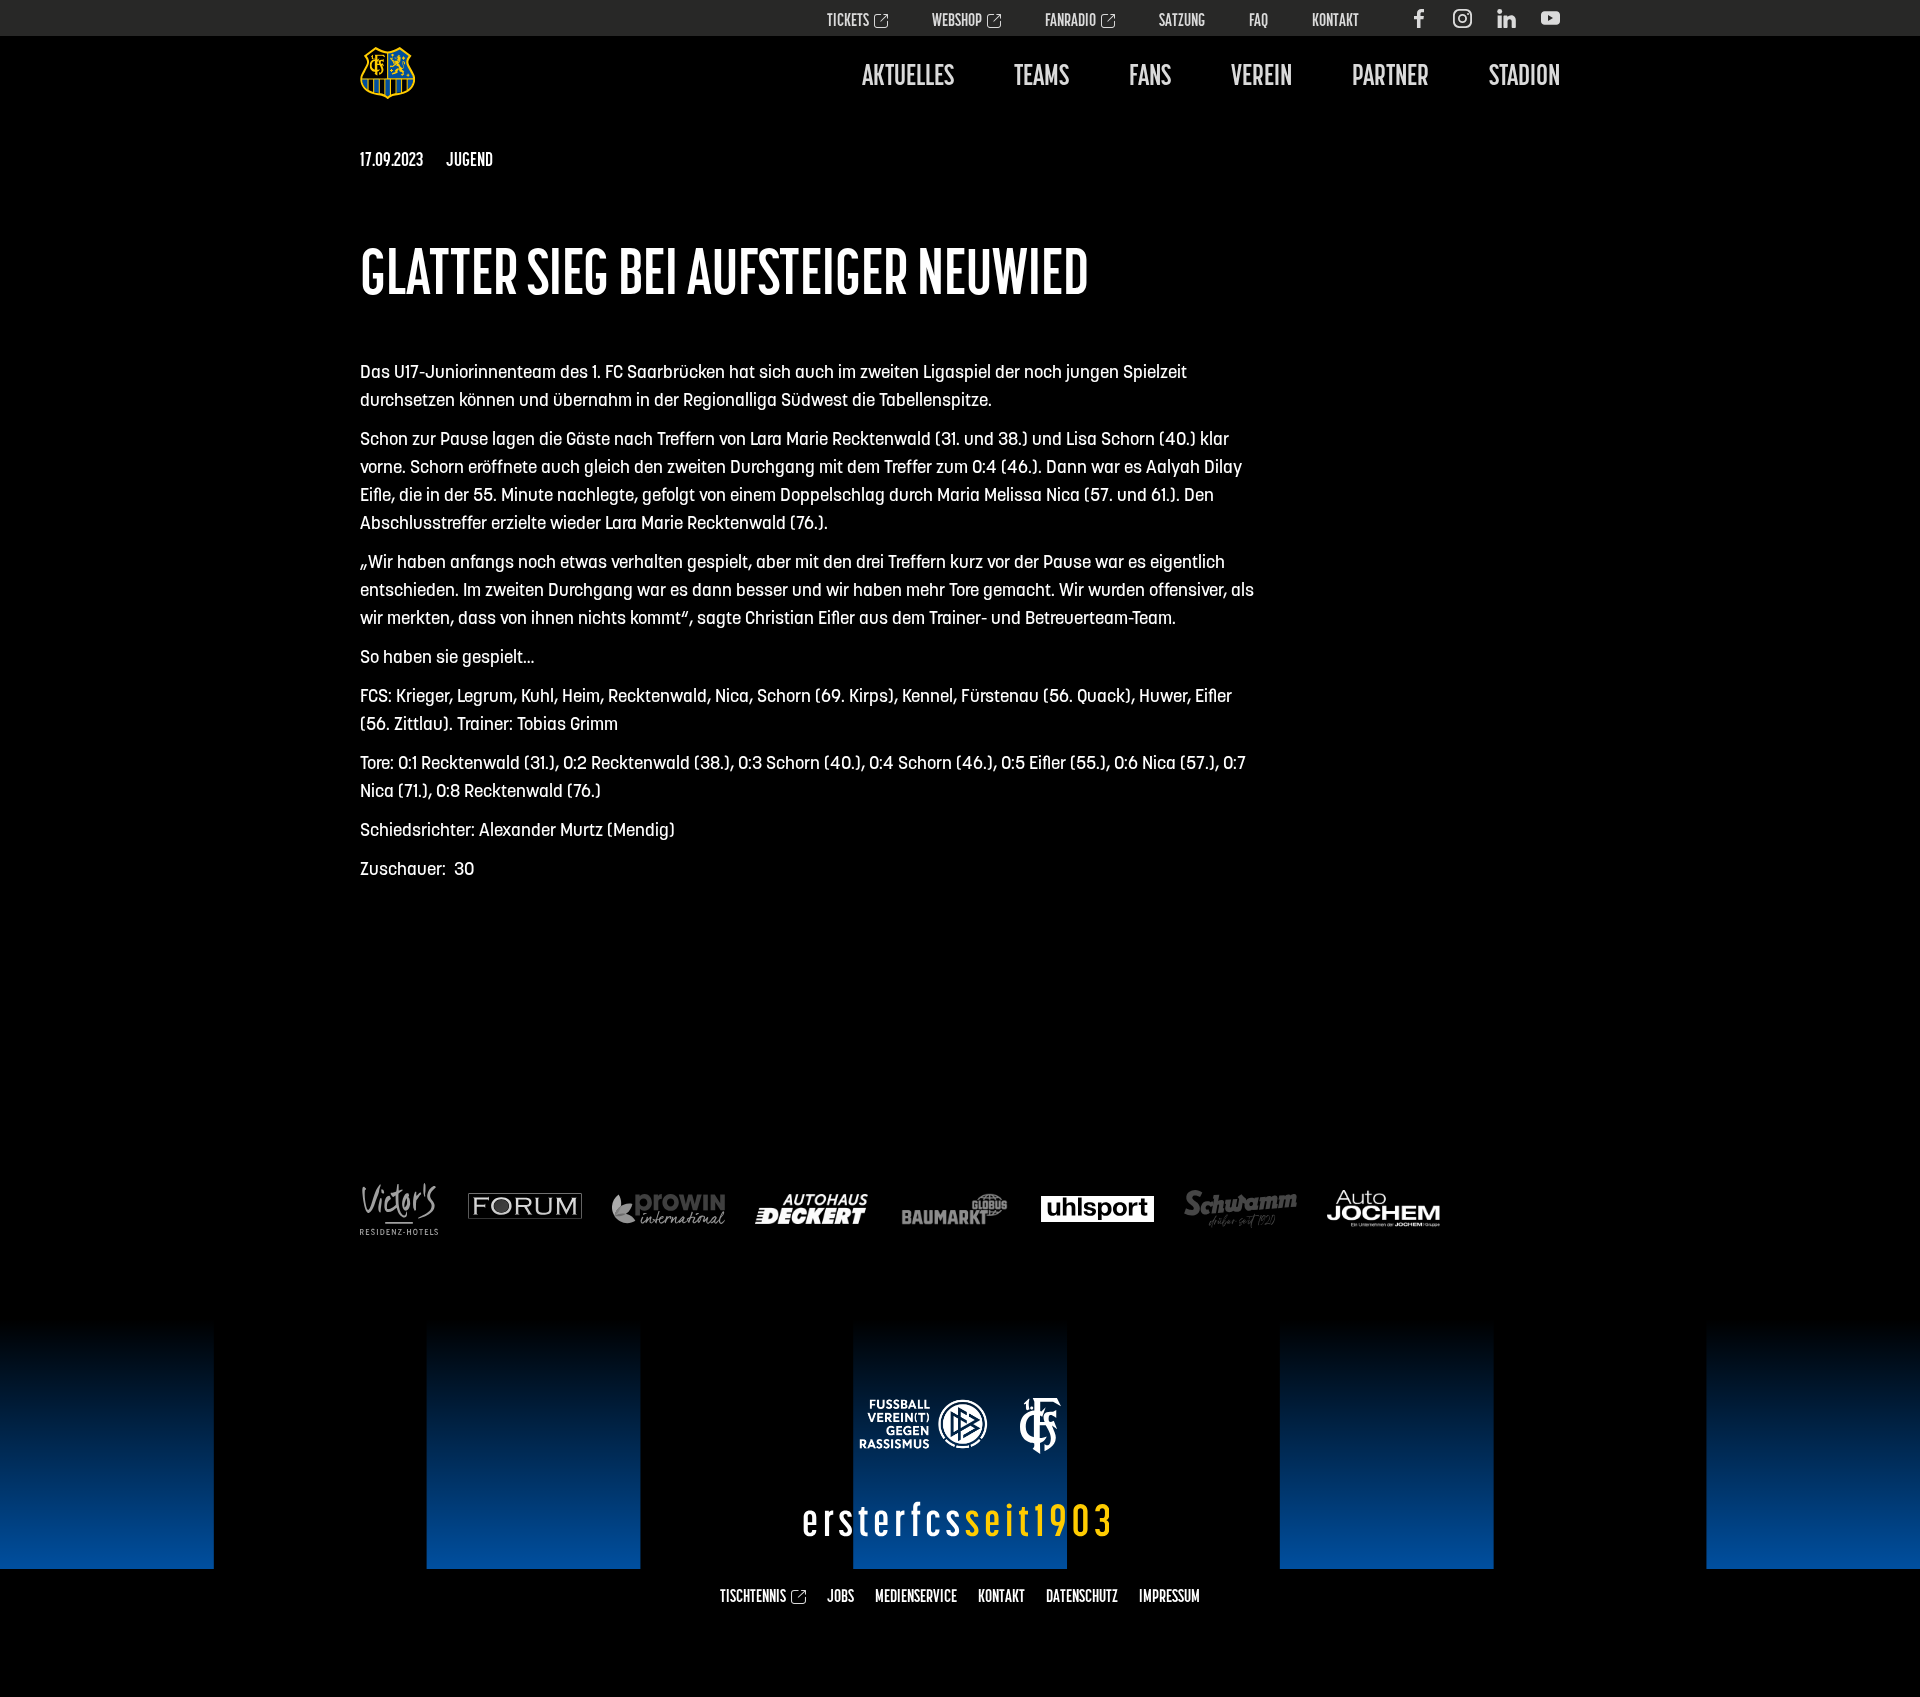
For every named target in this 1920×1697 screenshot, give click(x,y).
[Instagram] (1462, 18)
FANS (1150, 77)
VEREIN (1261, 77)
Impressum (1169, 1598)
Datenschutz (1082, 1598)
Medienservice (916, 1598)
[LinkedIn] (1506, 18)
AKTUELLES (908, 77)
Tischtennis (753, 1598)
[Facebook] (1418, 18)
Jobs (840, 1598)
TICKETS (848, 22)
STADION (1524, 77)
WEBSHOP (957, 22)
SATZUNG (1182, 22)
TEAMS (1041, 77)
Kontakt (1335, 22)
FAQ (1258, 22)
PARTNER (1390, 77)
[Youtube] (1550, 18)
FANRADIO (1070, 22)
